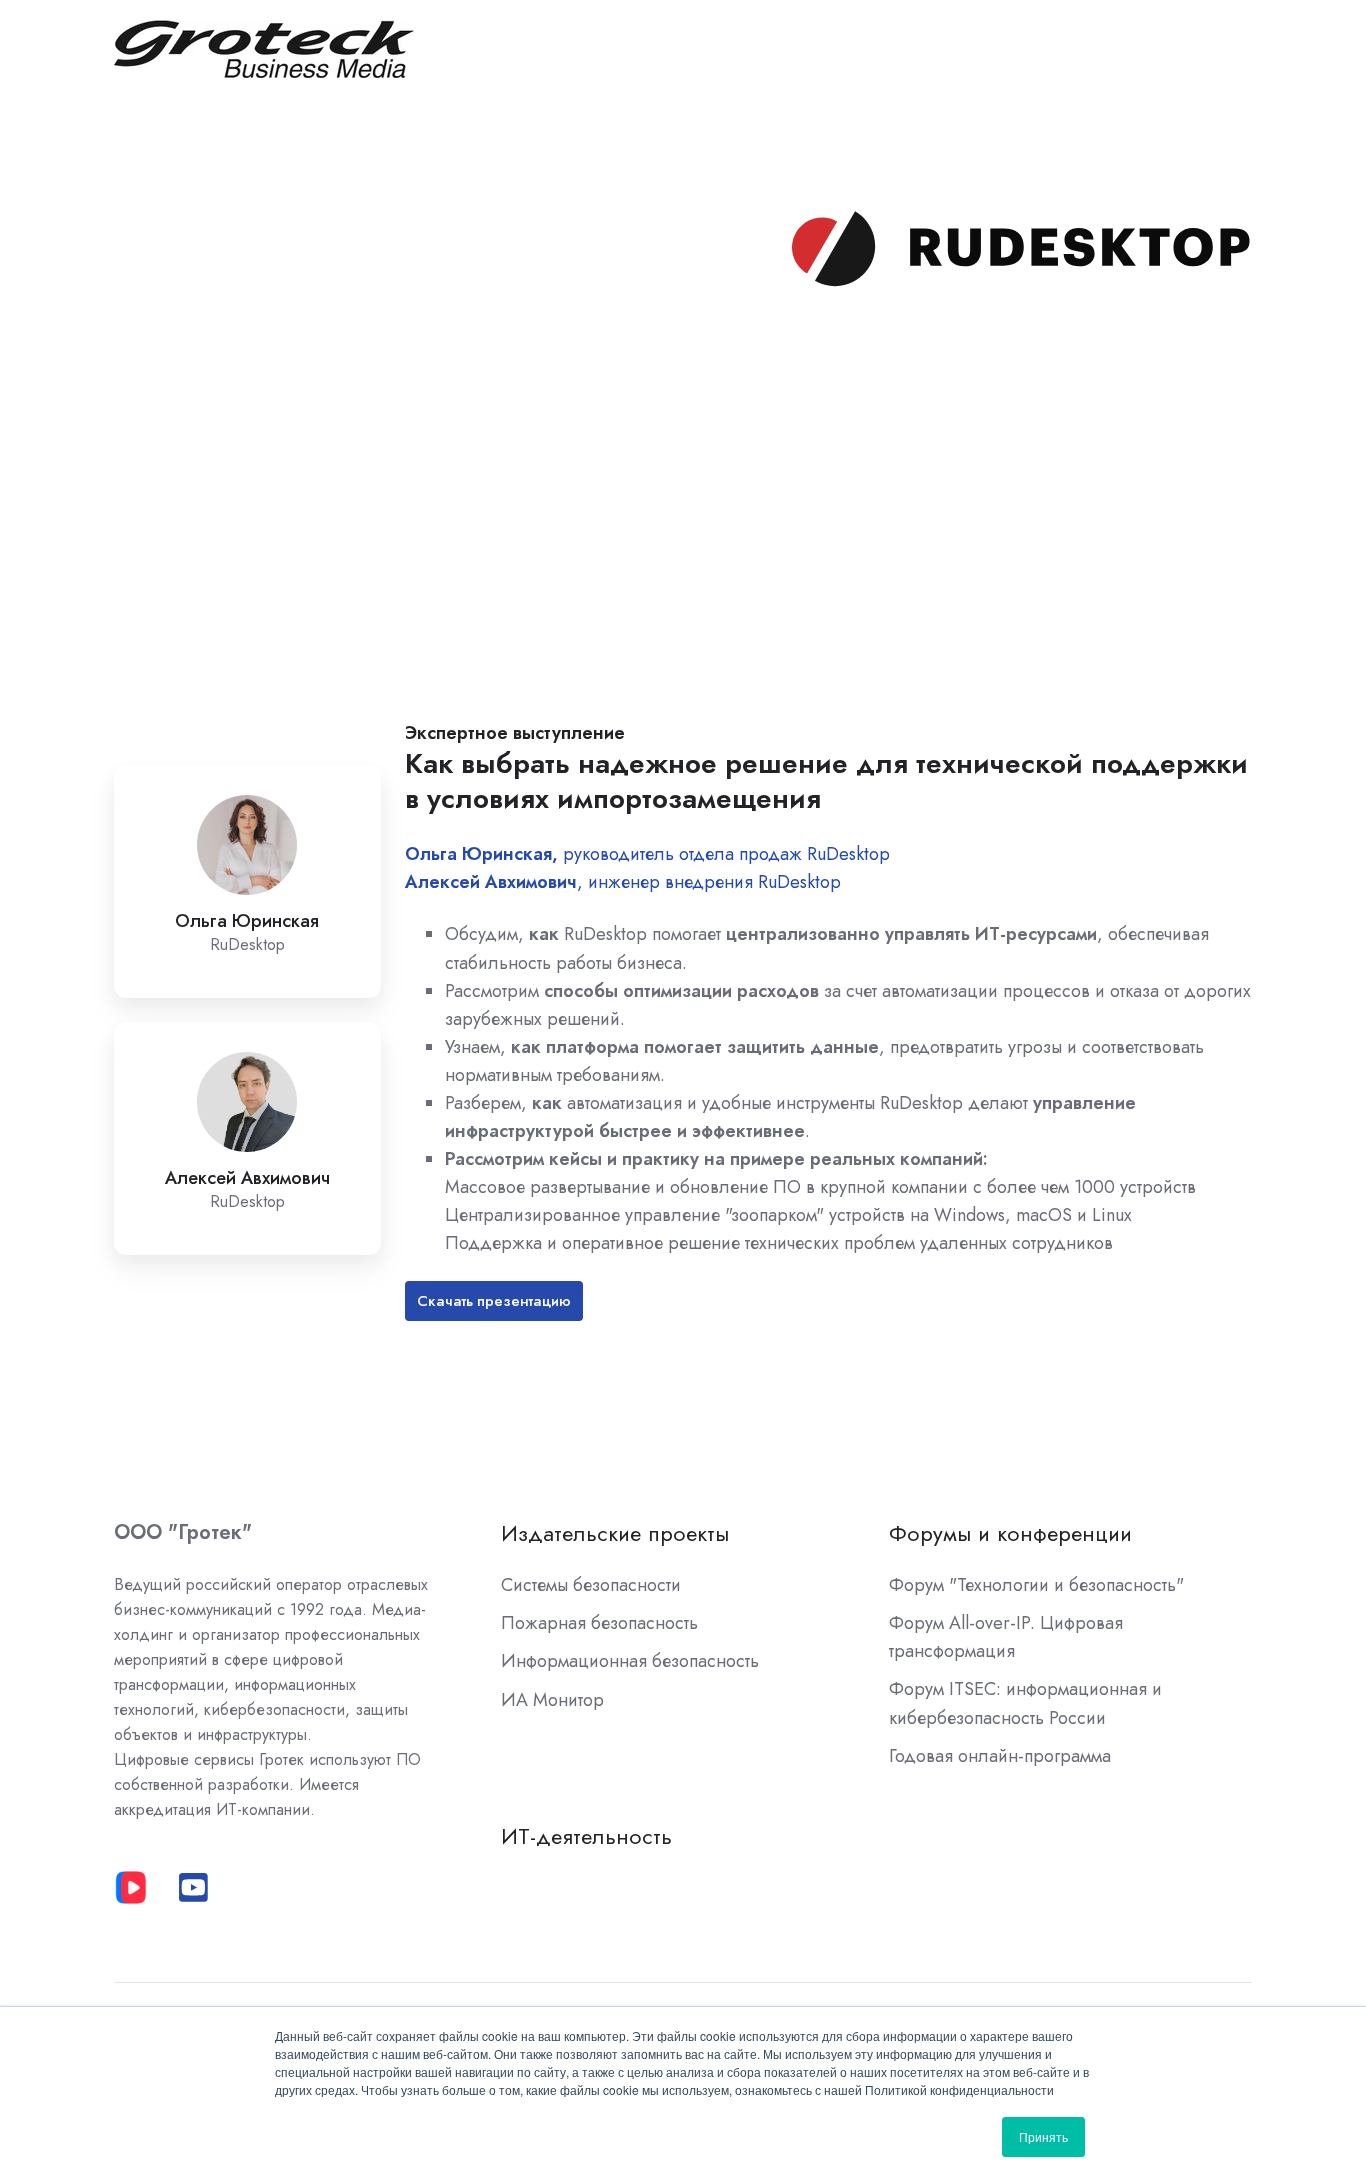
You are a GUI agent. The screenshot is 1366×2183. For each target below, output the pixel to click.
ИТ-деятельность (586, 1836)
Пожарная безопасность (599, 1623)
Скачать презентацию (494, 1301)
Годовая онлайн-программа (1000, 1756)
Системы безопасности (591, 1585)
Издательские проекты (615, 1533)
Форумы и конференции (1010, 1533)
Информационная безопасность (630, 1661)
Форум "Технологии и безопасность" (1036, 1585)
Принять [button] (1043, 2136)
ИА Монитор (552, 1700)
